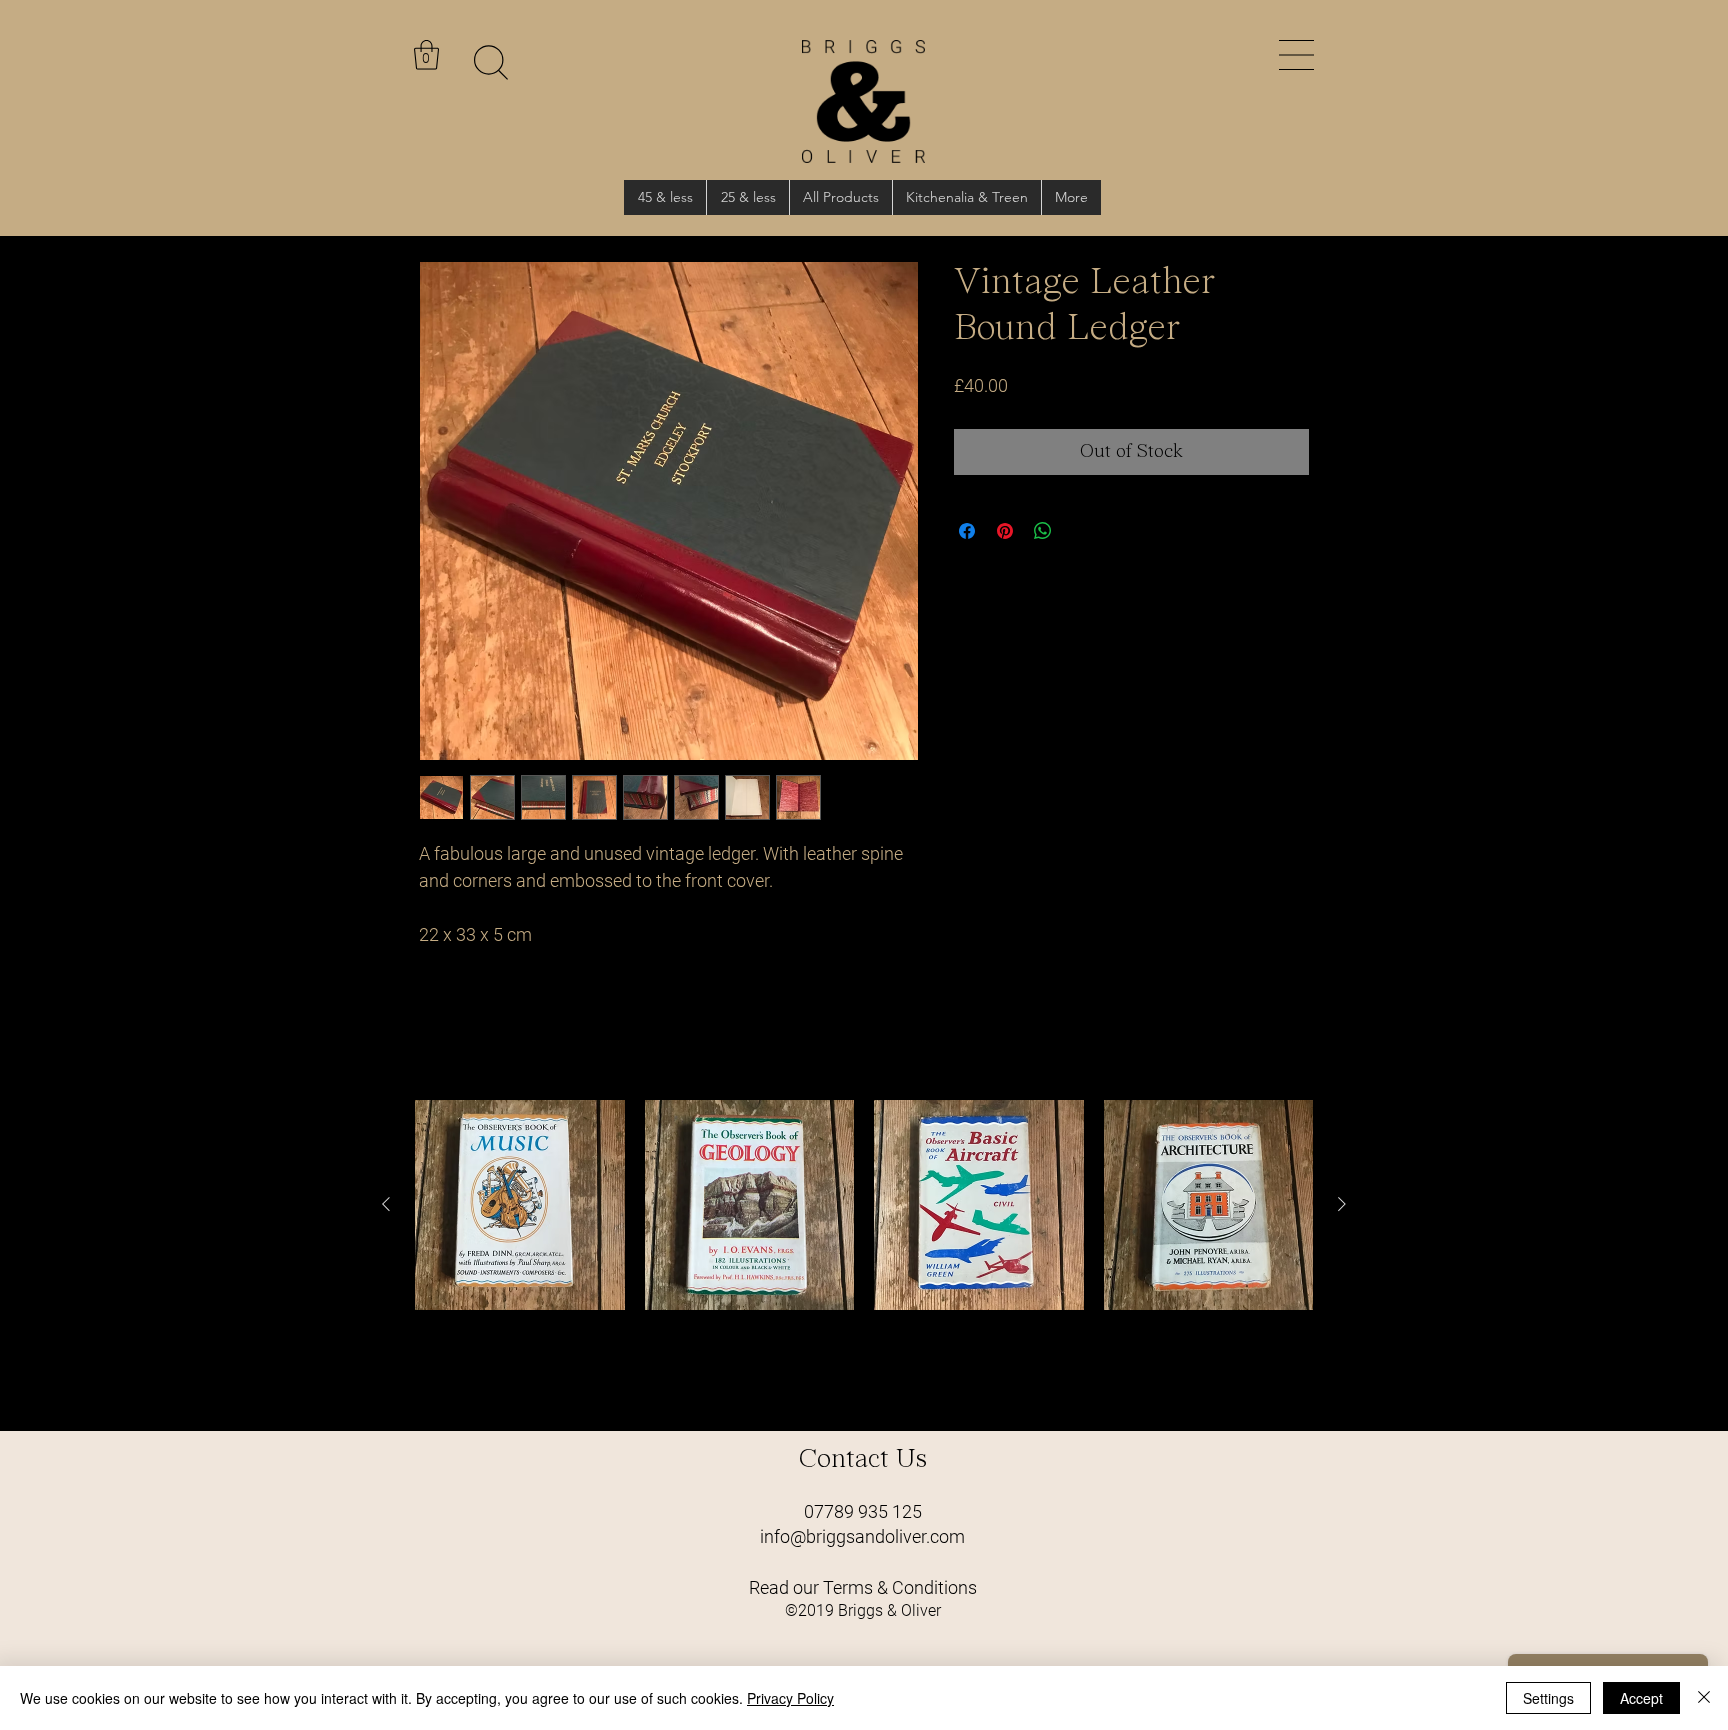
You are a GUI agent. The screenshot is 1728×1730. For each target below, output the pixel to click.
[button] (1296, 55)
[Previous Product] (386, 1204)
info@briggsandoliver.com (862, 1536)
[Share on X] (1081, 531)
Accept (1641, 1698)
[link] (426, 55)
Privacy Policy (790, 1698)
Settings (1548, 1698)
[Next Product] (1342, 1204)
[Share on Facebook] (967, 531)
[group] (864, 1257)
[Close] (1704, 1698)
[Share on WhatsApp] (1043, 531)
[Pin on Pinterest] (1005, 531)
